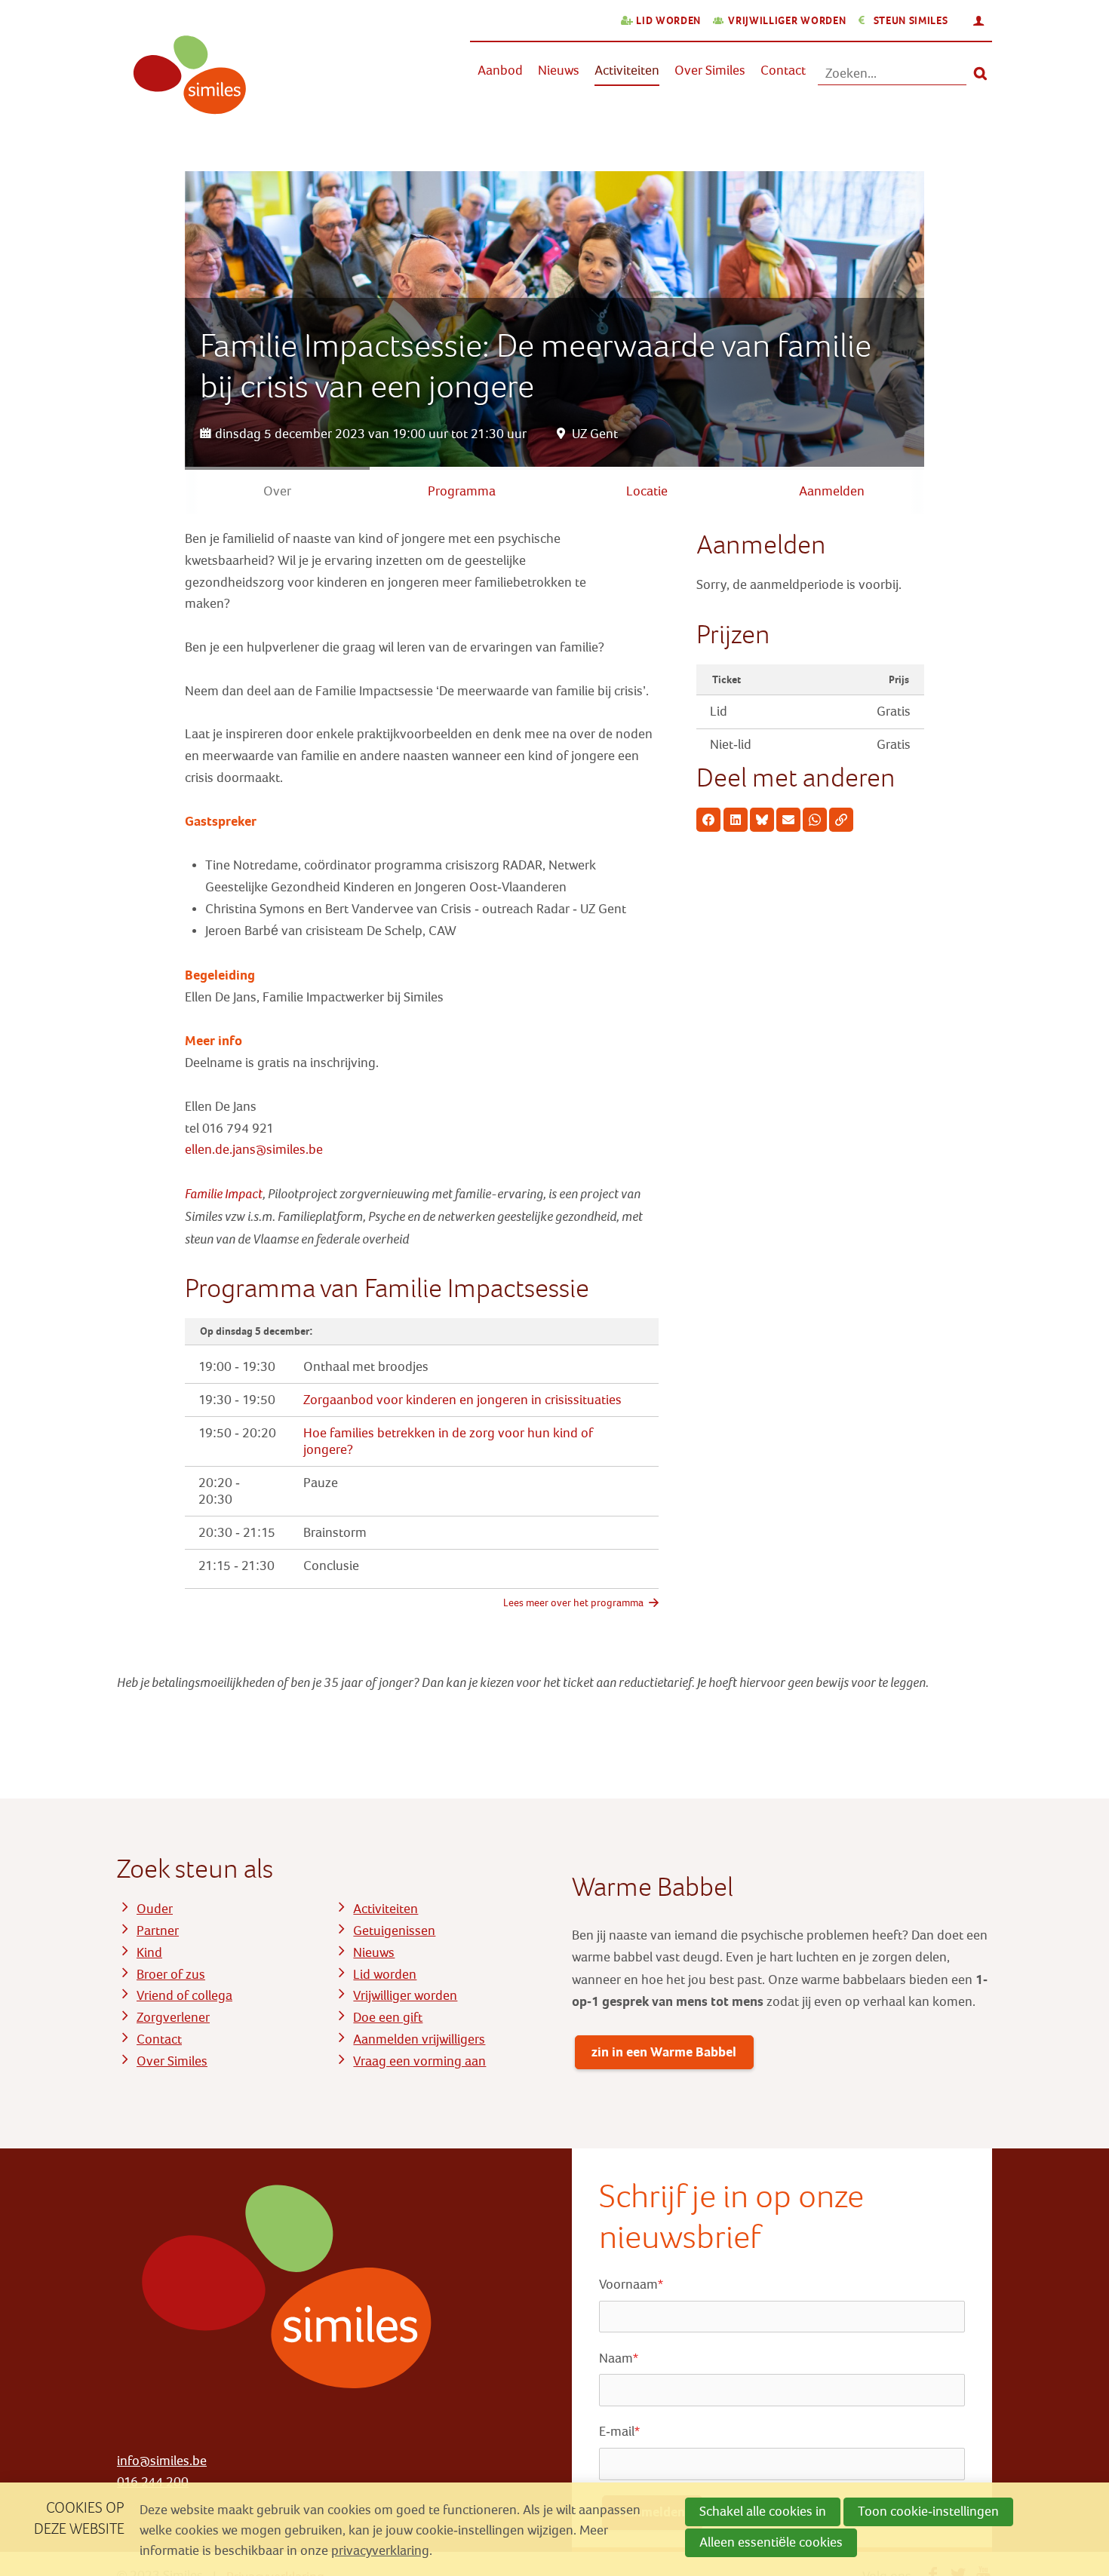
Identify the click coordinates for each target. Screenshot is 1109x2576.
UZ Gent (595, 434)
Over (277, 491)
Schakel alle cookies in (763, 2512)
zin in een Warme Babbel (664, 2052)
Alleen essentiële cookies (771, 2542)
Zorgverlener (173, 2018)
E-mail (619, 2432)
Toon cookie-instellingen (928, 2512)
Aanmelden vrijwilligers (419, 2039)
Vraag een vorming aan (419, 2061)
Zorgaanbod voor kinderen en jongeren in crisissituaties (462, 1400)
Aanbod (500, 71)
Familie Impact (224, 1194)
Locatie (647, 491)
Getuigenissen (394, 1931)
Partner (158, 1931)
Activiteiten (627, 71)
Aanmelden (832, 491)
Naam (619, 2358)
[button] (708, 820)
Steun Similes (911, 21)
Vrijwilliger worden (787, 21)
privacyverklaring (380, 2551)
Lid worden (668, 21)
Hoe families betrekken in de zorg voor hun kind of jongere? (448, 1441)
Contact (783, 71)
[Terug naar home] (183, 84)
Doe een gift (388, 2018)
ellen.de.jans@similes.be (254, 1150)
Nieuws (559, 71)
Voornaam (631, 2285)
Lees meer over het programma (573, 1603)
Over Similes (710, 71)
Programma (462, 491)
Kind (149, 1953)
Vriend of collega (184, 1996)
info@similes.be (162, 2461)
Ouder (155, 1909)
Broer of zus (171, 1975)
